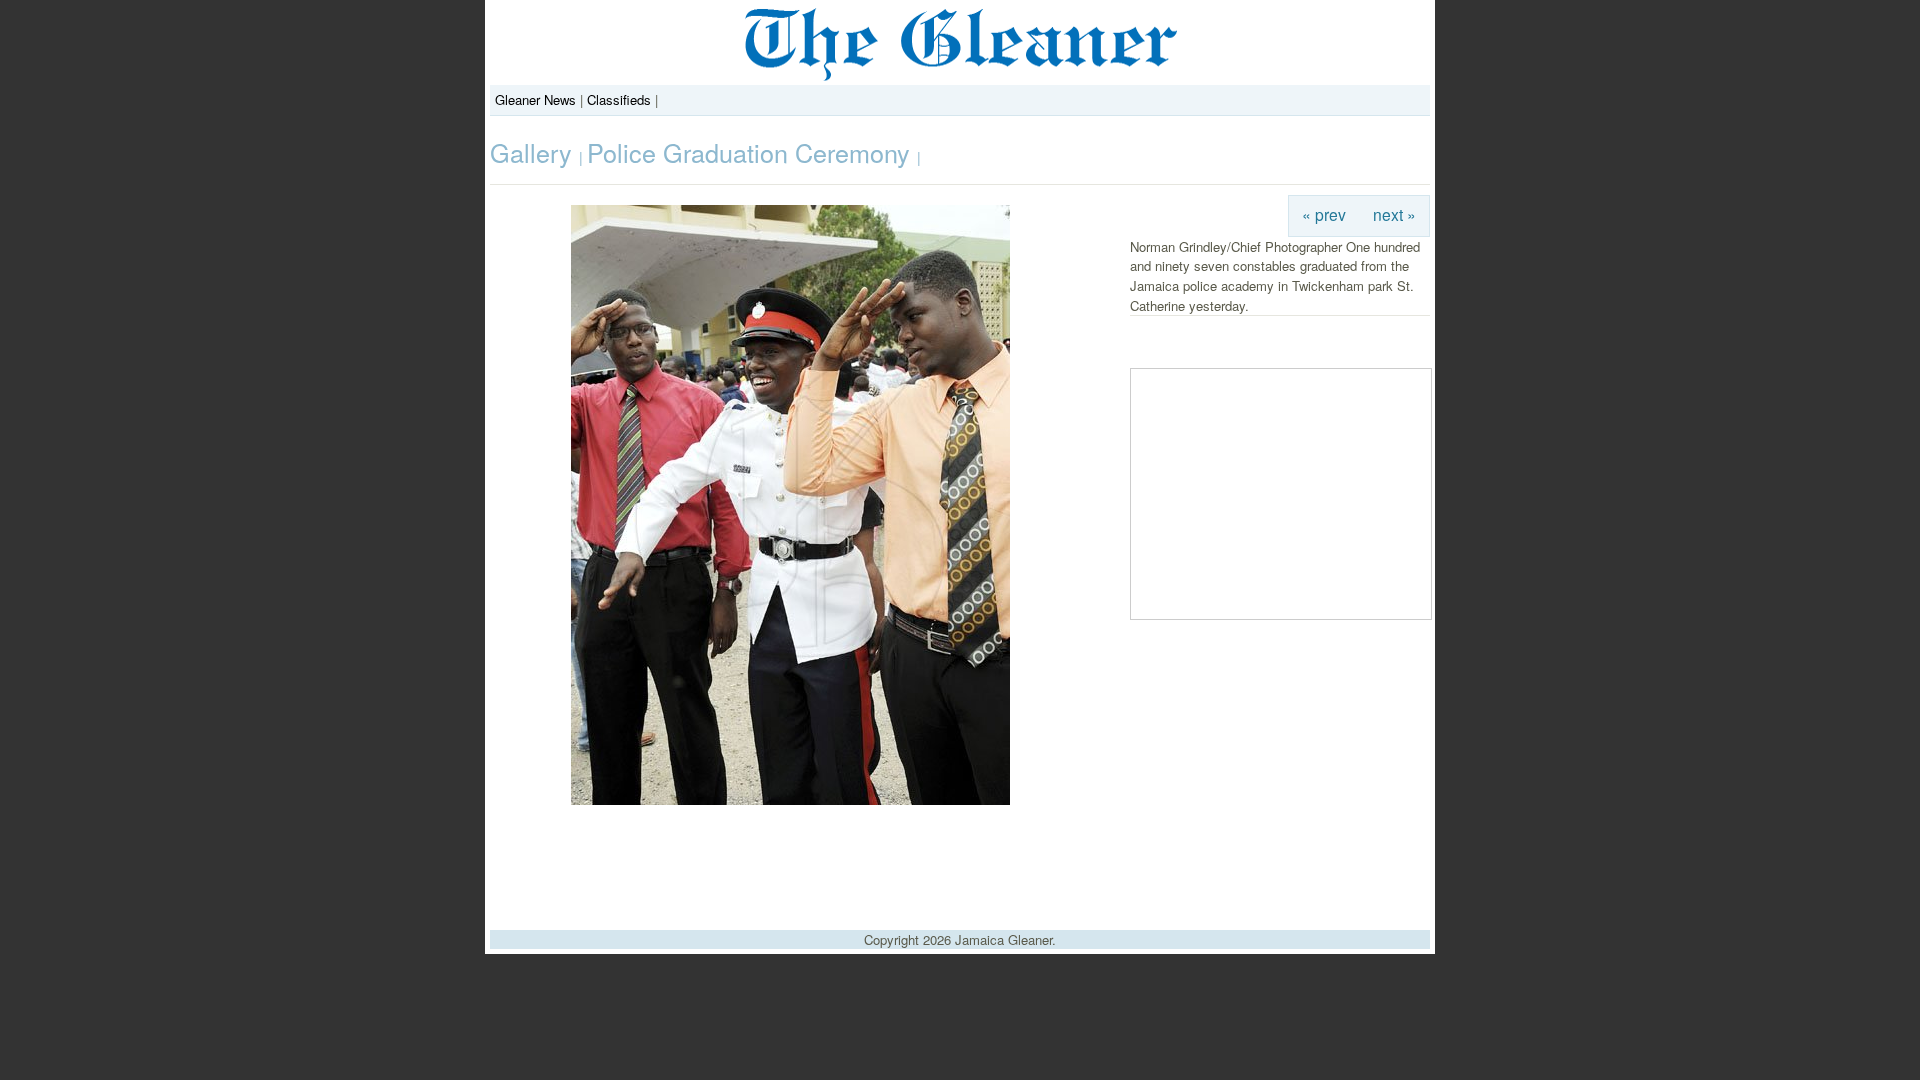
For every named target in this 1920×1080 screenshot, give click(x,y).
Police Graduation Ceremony (752, 152)
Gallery (534, 152)
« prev (1324, 214)
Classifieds (619, 99)
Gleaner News (535, 99)
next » (1394, 214)
